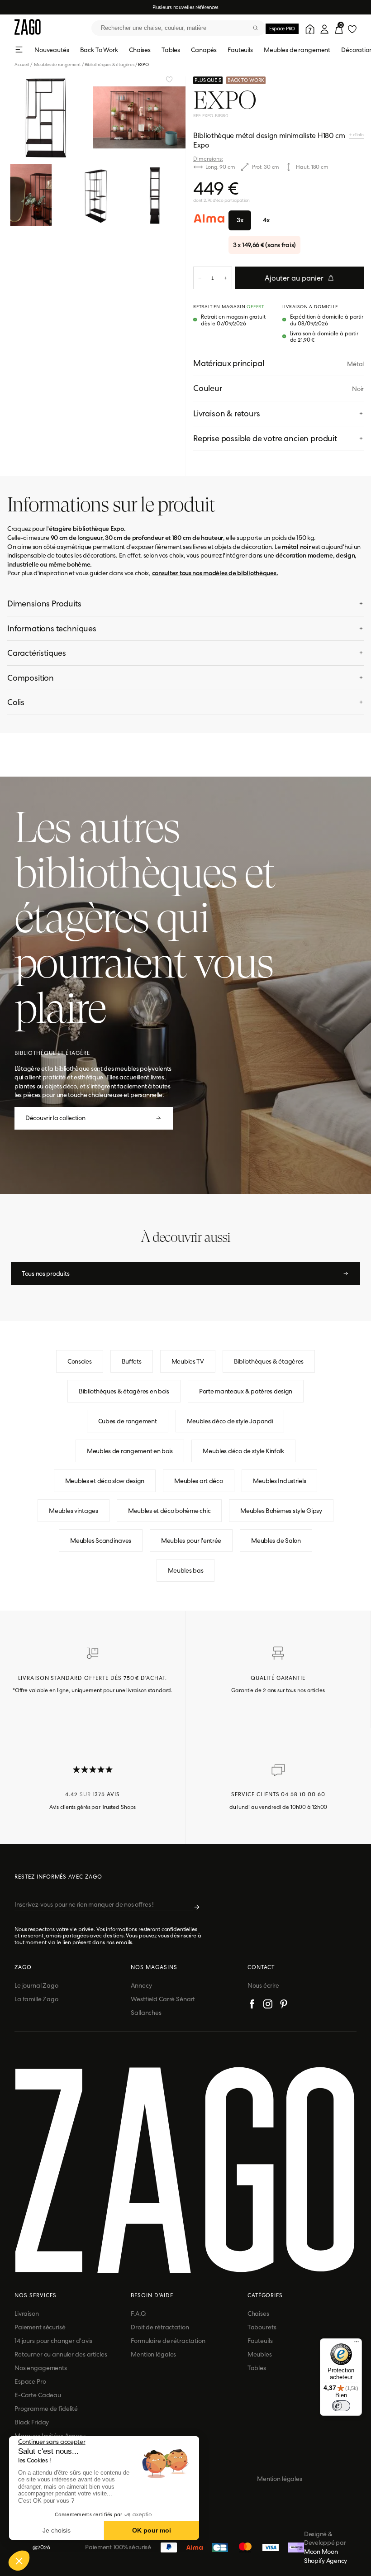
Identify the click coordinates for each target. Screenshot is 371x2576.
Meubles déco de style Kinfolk (243, 1451)
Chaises (140, 50)
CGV (157, 2479)
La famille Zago (36, 1999)
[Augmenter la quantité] (226, 278)
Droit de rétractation (160, 2327)
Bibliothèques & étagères (109, 64)
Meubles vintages (74, 1511)
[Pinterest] (284, 2005)
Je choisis (57, 2530)
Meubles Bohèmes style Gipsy (281, 1511)
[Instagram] (268, 2005)
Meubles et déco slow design (105, 1481)
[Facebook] (252, 2005)
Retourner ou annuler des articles (61, 2354)
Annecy (141, 1985)
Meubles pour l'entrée (191, 1541)
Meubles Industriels (280, 1481)
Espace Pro (30, 2381)
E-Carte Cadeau (38, 2395)
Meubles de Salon (276, 1541)
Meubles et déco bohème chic (169, 1511)
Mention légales (153, 2354)
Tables (171, 50)
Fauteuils (240, 50)
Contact (261, 1967)
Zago (23, 1967)
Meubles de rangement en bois (130, 1451)
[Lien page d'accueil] (28, 28)
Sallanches (146, 2013)
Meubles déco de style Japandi (230, 1421)
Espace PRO (282, 29)
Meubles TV (188, 1361)
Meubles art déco (199, 1481)
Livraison (27, 2314)
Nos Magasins (154, 1967)
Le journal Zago (36, 1985)
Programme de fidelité (46, 2409)
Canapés (204, 50)
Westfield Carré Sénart (163, 1999)
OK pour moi (152, 2530)
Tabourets (262, 2327)
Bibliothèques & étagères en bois (124, 1391)
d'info (358, 135)
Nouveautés (52, 50)
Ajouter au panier (294, 278)
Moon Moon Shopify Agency (326, 2556)
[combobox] (178, 28)
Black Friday (32, 2422)
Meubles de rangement (297, 50)
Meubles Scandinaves (101, 1541)
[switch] (341, 2406)
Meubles (260, 2354)
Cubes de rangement (128, 1421)
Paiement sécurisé (40, 2327)
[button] (19, 2561)
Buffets (132, 1361)
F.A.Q (138, 2314)
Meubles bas (186, 1570)
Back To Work (99, 50)
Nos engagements (41, 2368)
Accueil (24, 64)
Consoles (80, 1361)
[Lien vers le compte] (309, 28)
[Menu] (357, 2344)
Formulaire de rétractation (168, 2341)
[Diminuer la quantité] (200, 278)
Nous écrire (263, 1985)
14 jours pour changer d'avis (53, 2341)
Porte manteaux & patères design (246, 1391)
